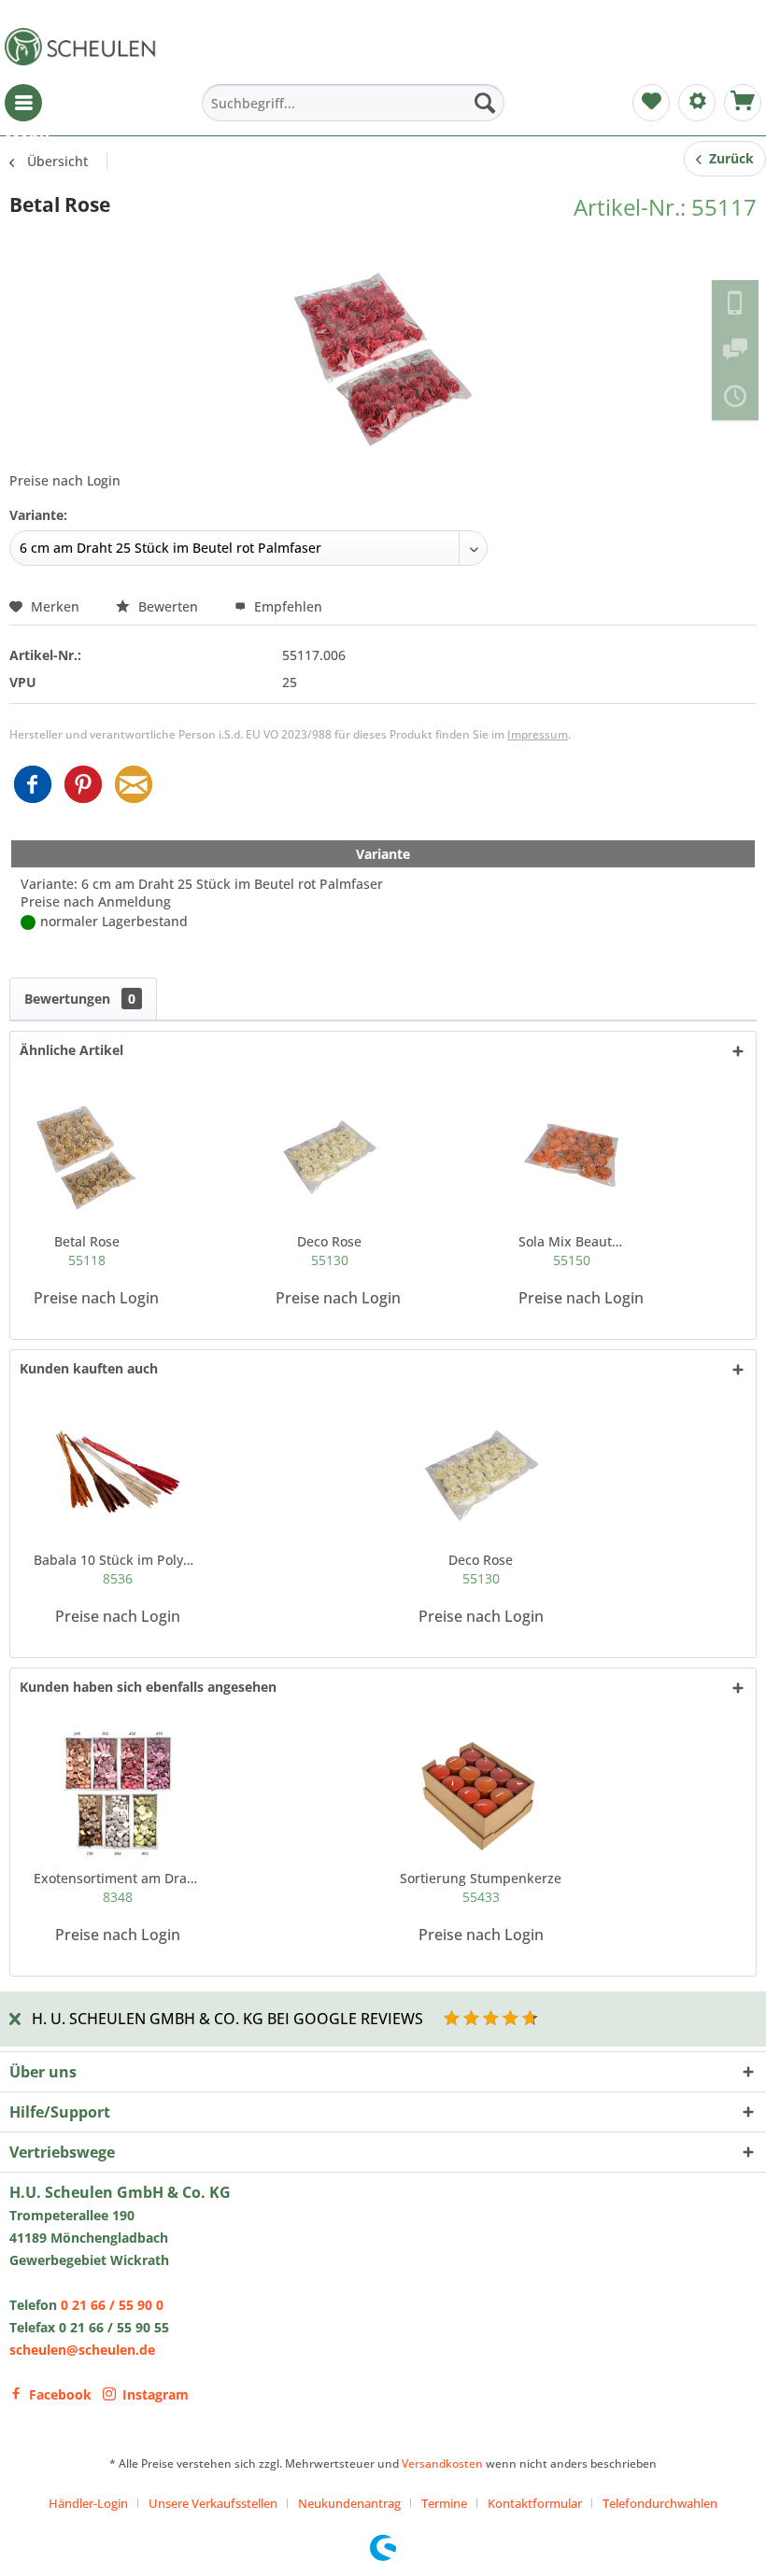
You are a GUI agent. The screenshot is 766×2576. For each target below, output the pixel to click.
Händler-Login (88, 2503)
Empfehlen (286, 606)
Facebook (60, 2394)
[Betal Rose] (87, 1158)
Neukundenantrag (349, 2503)
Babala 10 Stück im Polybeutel (118, 1569)
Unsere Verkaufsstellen (213, 2503)
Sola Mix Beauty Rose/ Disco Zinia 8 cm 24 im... (572, 1251)
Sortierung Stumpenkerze (481, 1887)
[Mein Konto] (697, 103)
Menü (23, 103)
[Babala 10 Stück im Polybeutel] (118, 1476)
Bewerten (168, 606)
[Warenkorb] (743, 103)
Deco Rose (329, 1251)
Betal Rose (87, 1251)
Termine (444, 2503)
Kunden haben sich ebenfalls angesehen (148, 1687)
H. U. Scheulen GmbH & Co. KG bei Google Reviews (227, 2019)
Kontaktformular (535, 2503)
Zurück (728, 158)
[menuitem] (23, 103)
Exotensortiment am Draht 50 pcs (118, 1887)
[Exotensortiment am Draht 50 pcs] (118, 1795)
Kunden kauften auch (89, 1368)
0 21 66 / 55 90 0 (112, 2305)
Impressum (538, 734)
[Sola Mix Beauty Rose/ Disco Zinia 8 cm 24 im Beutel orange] (572, 1158)
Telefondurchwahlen (660, 2503)
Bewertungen (80, 999)
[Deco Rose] (329, 1158)
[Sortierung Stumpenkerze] (481, 1795)
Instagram (156, 2394)
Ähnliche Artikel (71, 1050)
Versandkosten (442, 2463)
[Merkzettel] (651, 103)
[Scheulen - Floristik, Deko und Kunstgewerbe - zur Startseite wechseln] (84, 47)
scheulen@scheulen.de (82, 2350)
